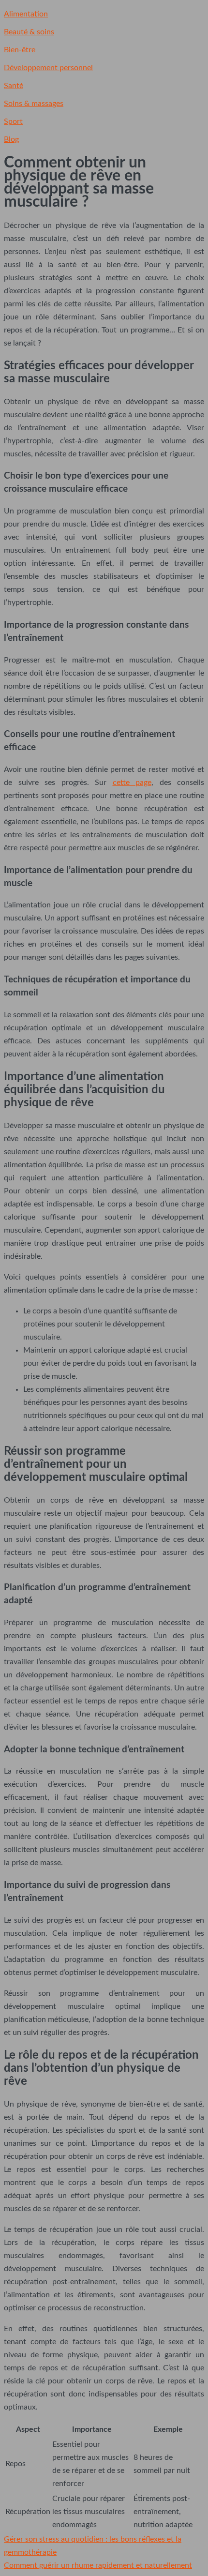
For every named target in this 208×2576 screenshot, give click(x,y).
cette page (132, 783)
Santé (14, 86)
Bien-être (20, 50)
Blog (11, 139)
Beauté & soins (29, 32)
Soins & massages (34, 104)
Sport (13, 121)
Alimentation (26, 14)
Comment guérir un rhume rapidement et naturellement (98, 2565)
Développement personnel (48, 68)
